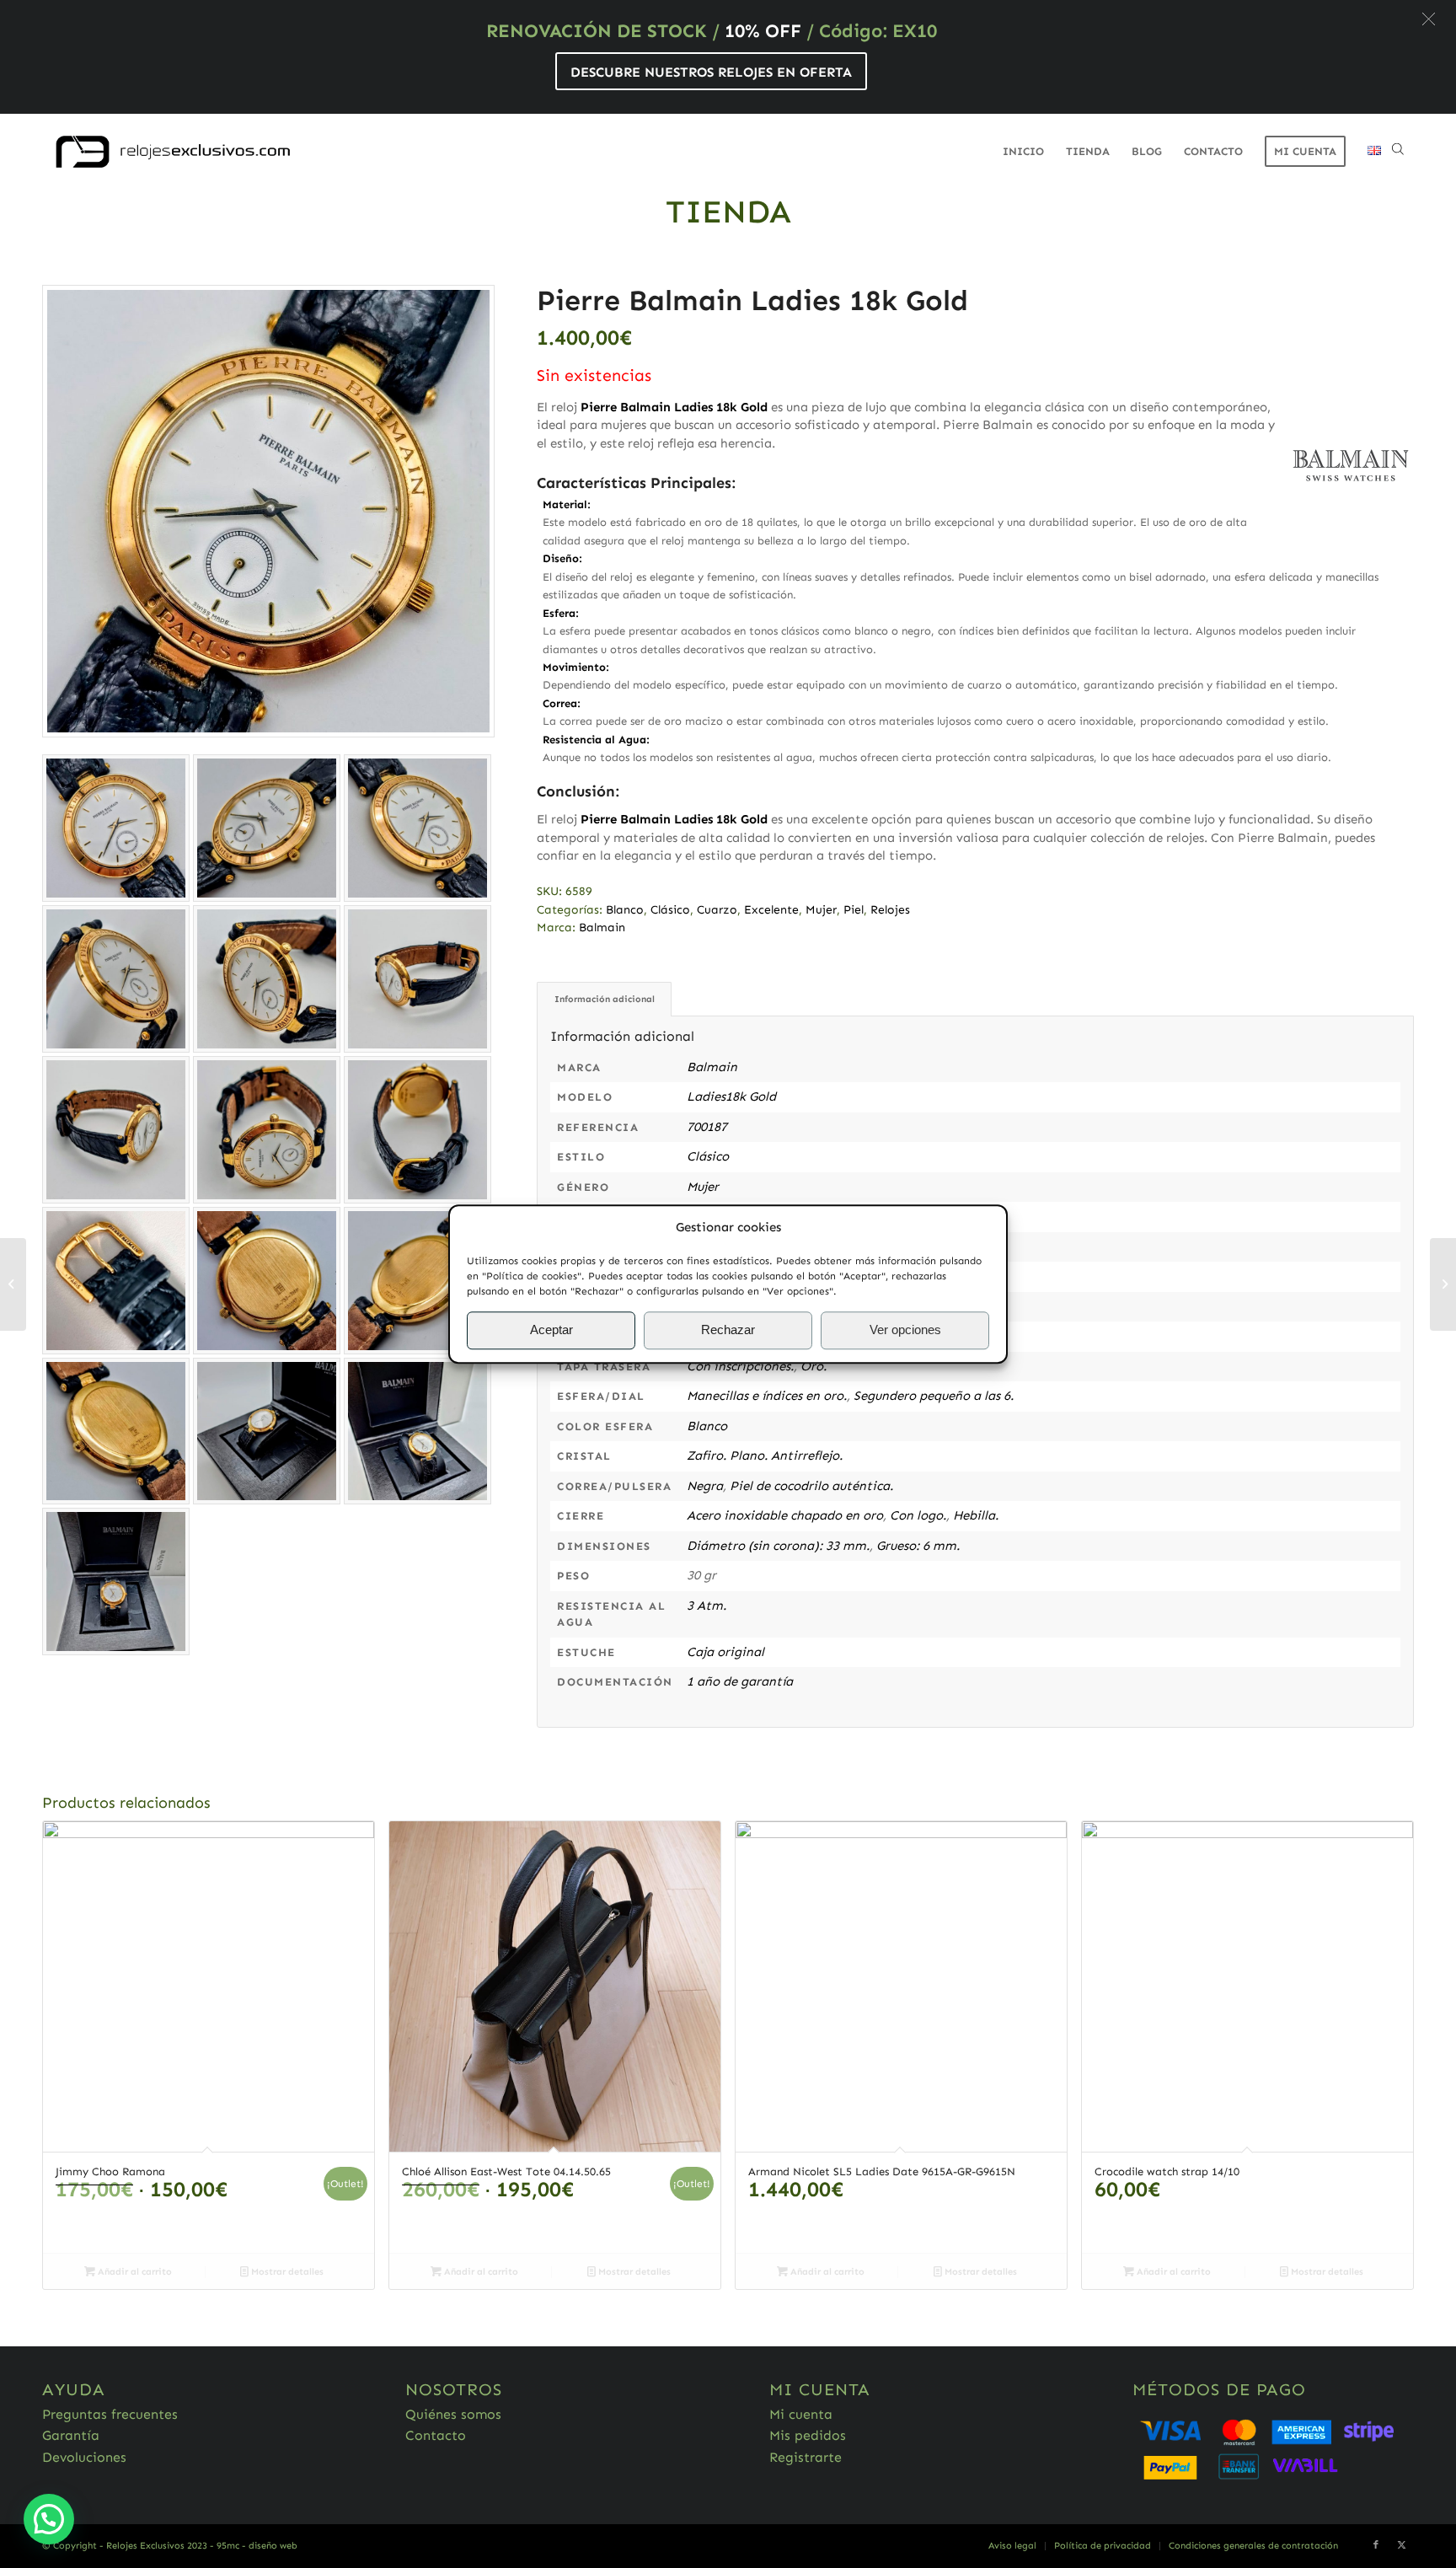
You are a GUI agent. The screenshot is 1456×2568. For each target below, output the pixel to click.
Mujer (821, 910)
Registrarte (806, 2457)
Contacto (436, 2435)
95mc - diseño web (257, 2546)
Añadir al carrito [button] (134, 2272)
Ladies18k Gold (731, 1096)
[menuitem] (1023, 152)
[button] (1429, 19)
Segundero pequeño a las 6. (934, 1396)
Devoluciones (84, 2457)
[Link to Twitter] (1401, 2545)
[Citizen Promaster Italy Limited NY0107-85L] (1443, 1284)
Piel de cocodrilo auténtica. (811, 1486)
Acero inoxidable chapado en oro (785, 1515)
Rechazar (728, 1330)
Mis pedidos (808, 2435)
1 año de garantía (740, 1681)
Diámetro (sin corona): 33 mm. (778, 1546)
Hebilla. (976, 1515)
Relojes (890, 910)
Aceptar (551, 1330)
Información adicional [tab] (605, 999)
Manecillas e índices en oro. (767, 1396)
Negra (705, 1486)
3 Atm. (707, 1606)
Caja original (725, 1652)
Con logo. (918, 1515)
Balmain (602, 927)
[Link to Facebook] (1376, 2545)
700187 (707, 1127)
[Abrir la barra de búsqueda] (1398, 152)
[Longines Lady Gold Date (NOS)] (13, 1284)
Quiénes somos (453, 2414)
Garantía (71, 2435)
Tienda (728, 212)
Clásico (670, 910)
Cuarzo (717, 910)
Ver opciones (905, 1330)
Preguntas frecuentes (110, 2414)
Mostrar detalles (286, 2272)
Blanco (625, 910)
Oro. (814, 1366)
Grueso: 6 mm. (918, 1546)
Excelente (771, 910)
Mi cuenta (801, 2414)
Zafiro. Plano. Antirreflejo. (765, 1456)
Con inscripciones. (740, 1366)
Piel (854, 910)
